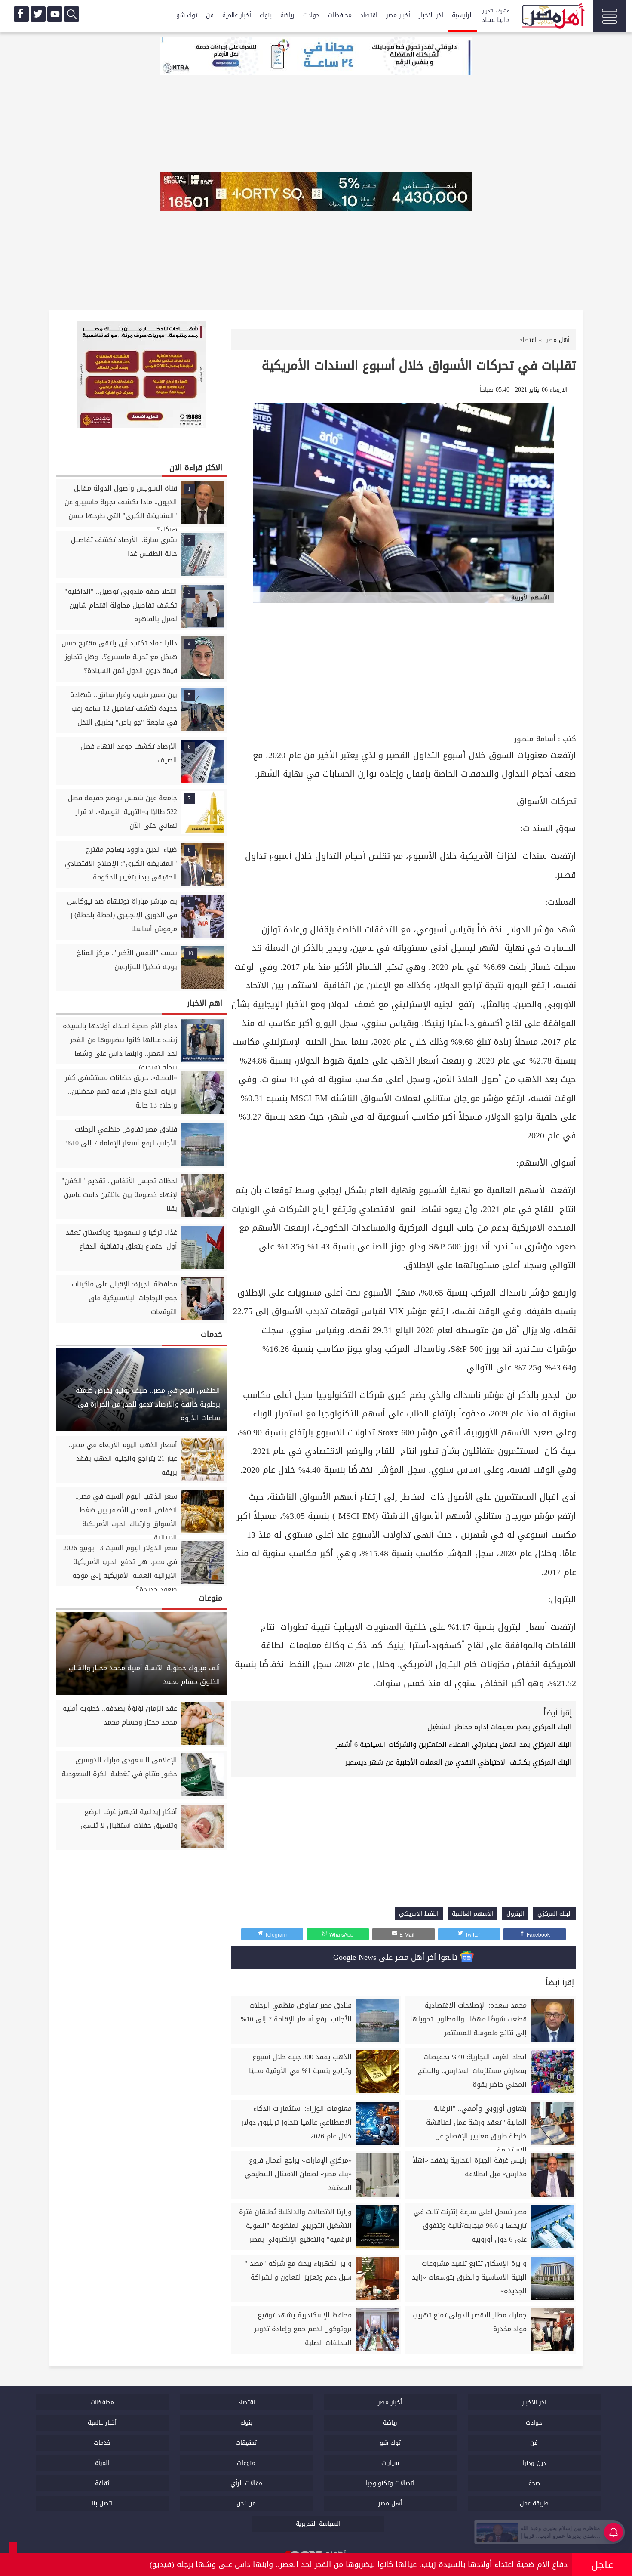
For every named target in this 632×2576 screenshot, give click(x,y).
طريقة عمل (534, 2504)
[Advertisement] (403, 667)
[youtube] (55, 14)
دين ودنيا (534, 2463)
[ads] (316, 57)
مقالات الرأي (246, 2483)
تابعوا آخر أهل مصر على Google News (397, 1957)
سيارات (390, 2463)
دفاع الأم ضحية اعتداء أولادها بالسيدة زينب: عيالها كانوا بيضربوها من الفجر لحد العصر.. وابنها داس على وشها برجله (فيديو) (359, 2564)
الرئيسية (462, 15)
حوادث (311, 15)
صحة (534, 2483)
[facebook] (21, 14)
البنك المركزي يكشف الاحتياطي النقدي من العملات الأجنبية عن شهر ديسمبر (459, 1762)
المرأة (102, 2463)
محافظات (340, 15)
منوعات (246, 2463)
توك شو (187, 15)
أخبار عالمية (237, 15)
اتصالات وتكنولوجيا (390, 2483)
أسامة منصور (535, 739)
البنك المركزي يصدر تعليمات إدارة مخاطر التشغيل (500, 1727)
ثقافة (102, 2483)
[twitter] (38, 14)
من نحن (246, 2504)
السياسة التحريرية (318, 2524)
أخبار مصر (398, 15)
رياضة (287, 15)
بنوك (266, 15)
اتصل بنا (102, 2504)
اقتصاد (369, 15)
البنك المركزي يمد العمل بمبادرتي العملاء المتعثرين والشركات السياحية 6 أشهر (454, 1745)
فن (210, 15)
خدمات (102, 2443)
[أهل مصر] (552, 17)
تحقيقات (246, 2443)
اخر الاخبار (431, 15)
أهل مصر (390, 2504)
